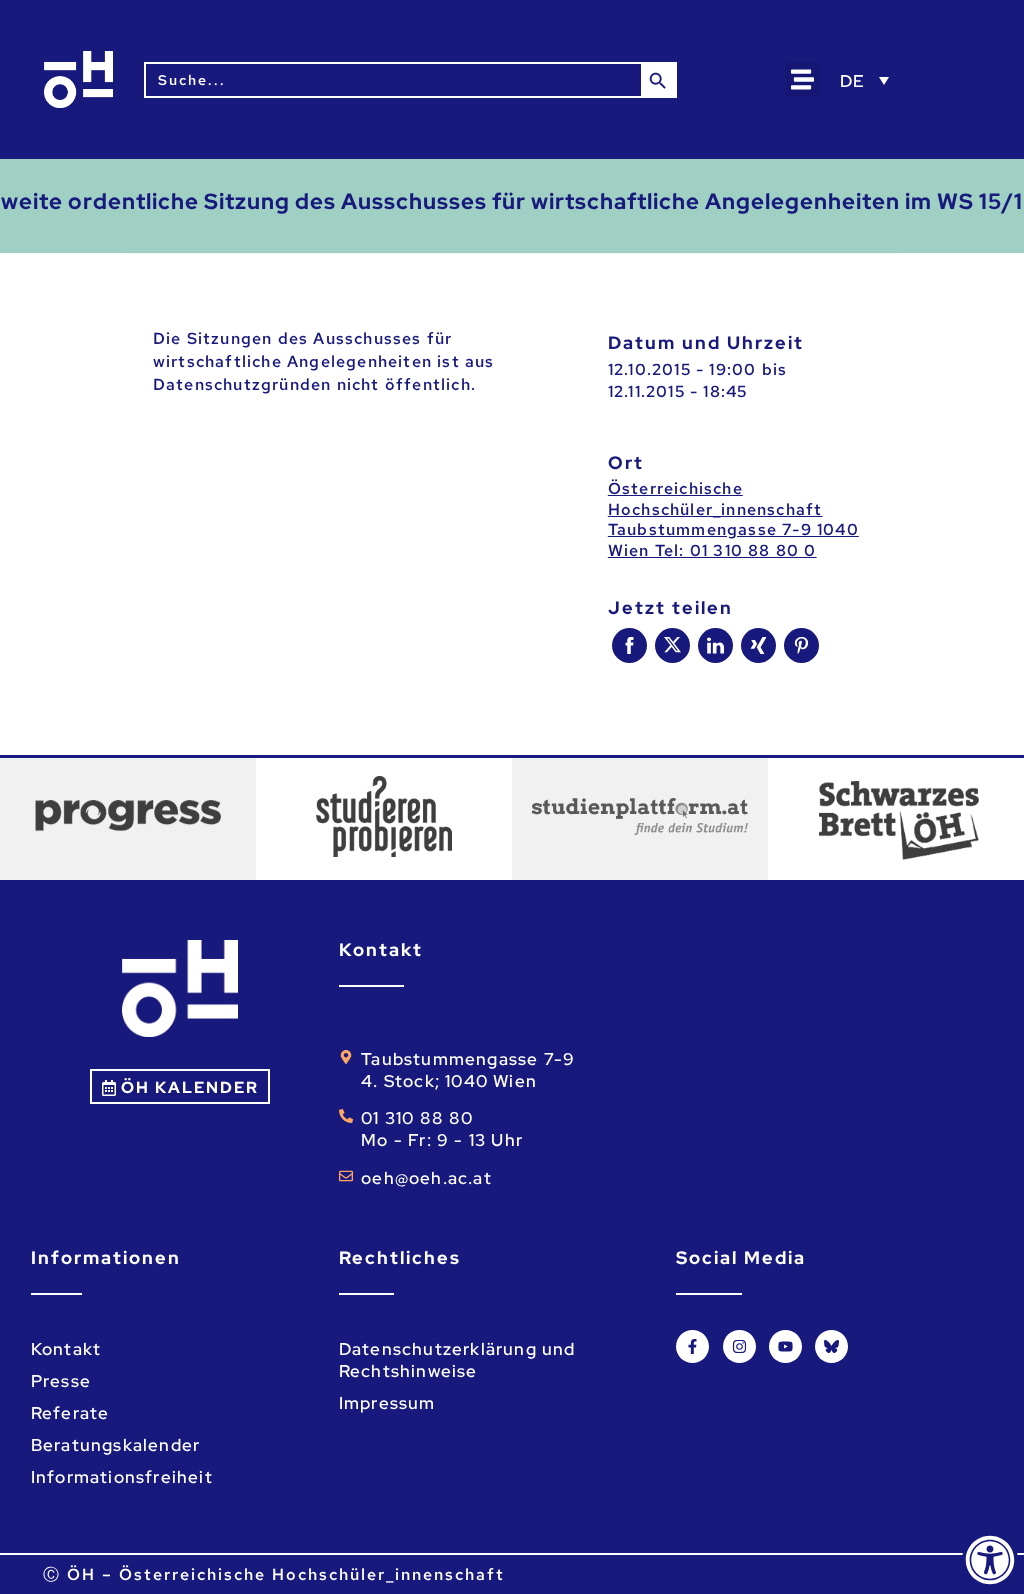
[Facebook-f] (692, 1346)
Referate (70, 1413)
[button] (802, 79)
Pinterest (801, 645)
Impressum (387, 1403)
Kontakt (66, 1349)
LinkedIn (715, 645)
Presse (61, 1381)
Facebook (629, 645)
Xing (758, 645)
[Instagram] (739, 1346)
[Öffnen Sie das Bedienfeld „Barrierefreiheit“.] (990, 1560)
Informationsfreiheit (122, 1477)
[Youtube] (785, 1346)
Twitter (672, 645)
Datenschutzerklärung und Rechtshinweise (457, 1360)
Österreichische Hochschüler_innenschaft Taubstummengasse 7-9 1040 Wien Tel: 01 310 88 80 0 (733, 520)
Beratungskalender (115, 1445)
